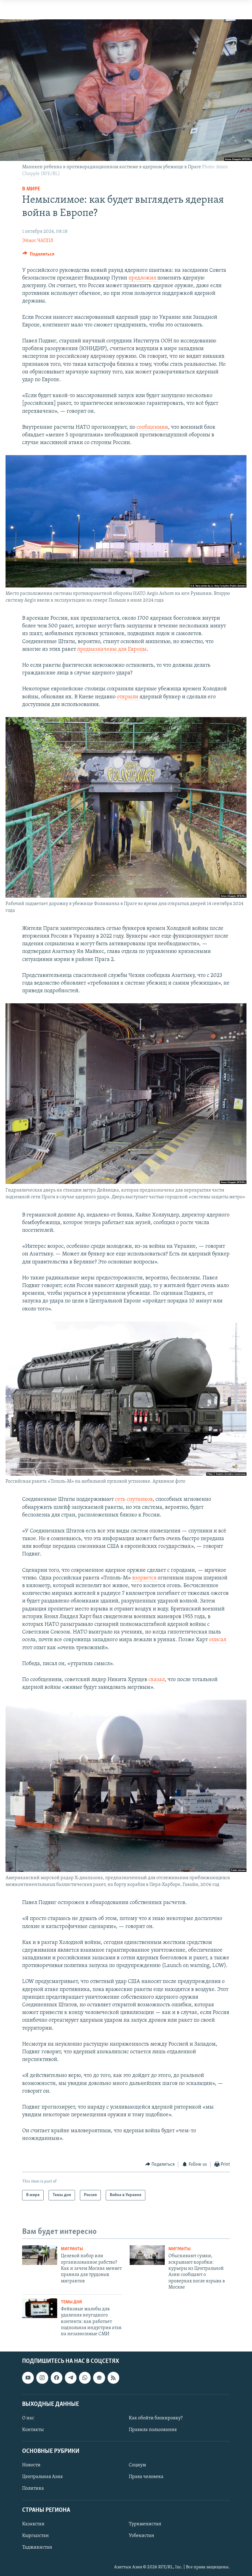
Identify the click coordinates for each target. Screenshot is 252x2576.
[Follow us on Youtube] (28, 2378)
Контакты (33, 2430)
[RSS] (113, 2378)
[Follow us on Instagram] (42, 2378)
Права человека (146, 2477)
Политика (33, 2488)
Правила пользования (153, 2430)
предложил (143, 278)
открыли (128, 697)
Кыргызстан (35, 2536)
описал (218, 1640)
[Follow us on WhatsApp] (85, 2378)
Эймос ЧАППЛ (38, 241)
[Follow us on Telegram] (71, 2378)
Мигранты (72, 2249)
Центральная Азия (42, 2477)
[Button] (38, 256)
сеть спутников (134, 1500)
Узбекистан (142, 2536)
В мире (31, 189)
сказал (157, 1680)
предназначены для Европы (112, 650)
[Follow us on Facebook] (57, 2378)
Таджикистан (37, 2547)
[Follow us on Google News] (99, 2378)
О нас (28, 2418)
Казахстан (33, 2524)
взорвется (145, 1578)
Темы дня (71, 2302)
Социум (137, 2465)
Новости (31, 2465)
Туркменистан (145, 2524)
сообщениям (152, 427)
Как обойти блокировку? (156, 2418)
